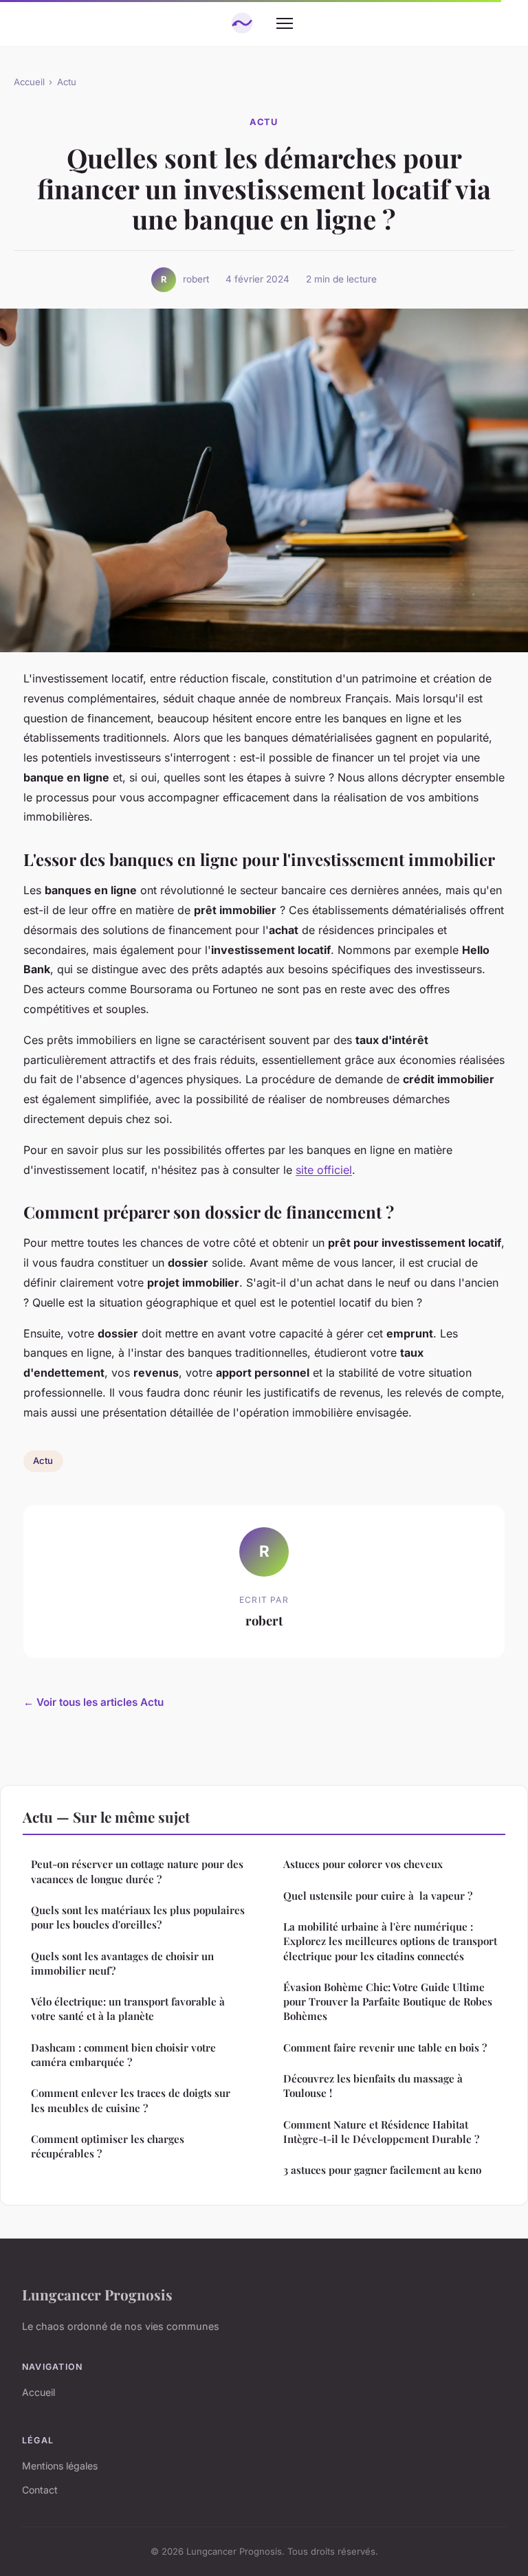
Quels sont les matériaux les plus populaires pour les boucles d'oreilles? (138, 1917)
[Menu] (285, 23)
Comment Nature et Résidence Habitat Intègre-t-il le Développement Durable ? (381, 2132)
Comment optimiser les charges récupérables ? (108, 2146)
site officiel (324, 1170)
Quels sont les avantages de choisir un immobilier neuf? (122, 1963)
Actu (67, 82)
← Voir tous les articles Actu (93, 1702)
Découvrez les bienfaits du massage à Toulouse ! (373, 2086)
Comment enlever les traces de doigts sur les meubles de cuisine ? (131, 2100)
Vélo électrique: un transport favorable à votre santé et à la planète (128, 2009)
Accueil (29, 82)
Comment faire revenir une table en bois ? (385, 2047)
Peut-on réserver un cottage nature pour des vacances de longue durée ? (137, 1871)
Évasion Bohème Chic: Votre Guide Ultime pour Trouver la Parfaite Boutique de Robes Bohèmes (388, 2002)
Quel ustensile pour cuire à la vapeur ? (378, 1896)
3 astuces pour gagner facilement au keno (382, 2170)
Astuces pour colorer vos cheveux (363, 1864)
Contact (40, 2490)
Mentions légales (60, 2466)
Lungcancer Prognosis (97, 2294)
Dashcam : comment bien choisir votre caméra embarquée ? (123, 2055)
